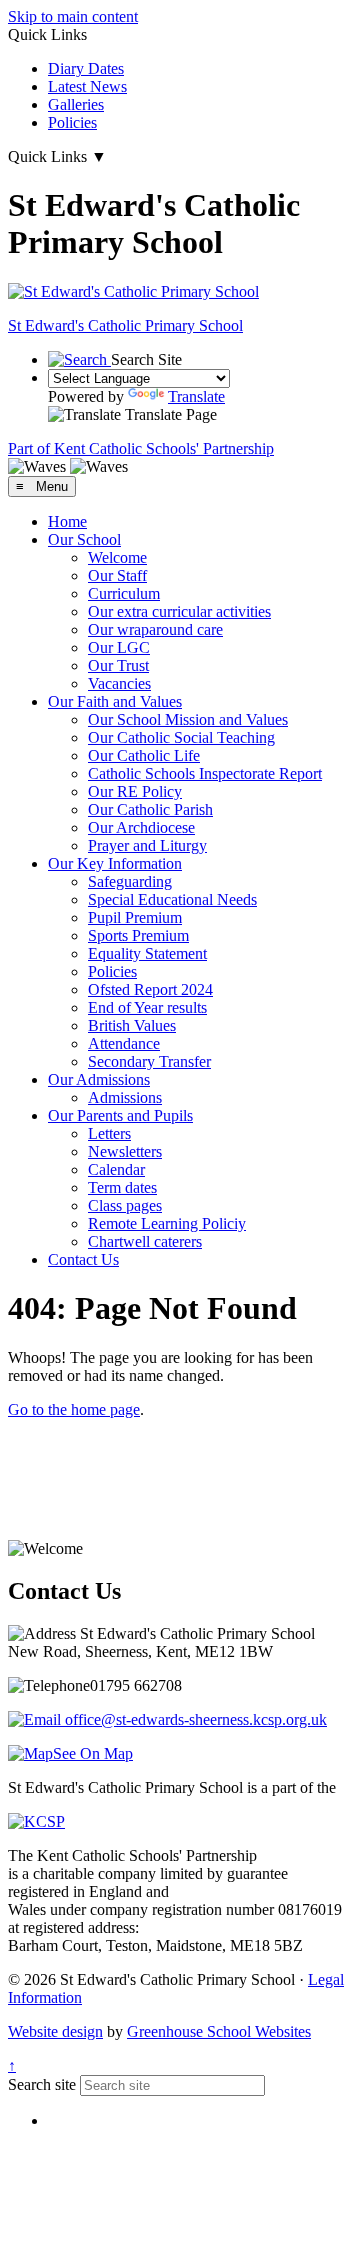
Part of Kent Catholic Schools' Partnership (141, 448)
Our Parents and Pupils (120, 1115)
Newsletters (125, 1151)
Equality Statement (147, 953)
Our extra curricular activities (179, 611)
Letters (109, 1133)
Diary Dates (86, 68)
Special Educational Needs (172, 899)
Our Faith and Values (115, 701)
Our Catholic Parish (150, 809)
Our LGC (119, 647)
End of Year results (147, 1007)
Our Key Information (115, 863)
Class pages (125, 1205)
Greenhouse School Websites (219, 2031)
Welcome (117, 557)
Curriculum (124, 593)
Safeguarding (130, 881)
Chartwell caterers (145, 1241)
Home (67, 521)
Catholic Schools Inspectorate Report (205, 773)
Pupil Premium (135, 917)
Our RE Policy (135, 791)
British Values (132, 1025)
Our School (84, 539)
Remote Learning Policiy (167, 1223)
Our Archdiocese (141, 827)
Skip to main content (73, 16)
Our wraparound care (155, 629)
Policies (72, 122)
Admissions (125, 1097)
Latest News (87, 86)
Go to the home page (74, 1409)
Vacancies (119, 683)
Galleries (76, 104)
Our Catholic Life (144, 755)
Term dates (122, 1187)
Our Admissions (99, 1079)
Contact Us (83, 1259)
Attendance (124, 1043)
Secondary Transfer (149, 1061)
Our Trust (118, 665)
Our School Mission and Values (188, 719)
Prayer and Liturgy (147, 845)
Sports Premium (138, 935)
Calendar (116, 1169)
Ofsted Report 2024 (150, 989)
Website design (55, 2031)
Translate (196, 396)
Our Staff (117, 575)
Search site (42, 2084)
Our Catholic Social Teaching (181, 737)
